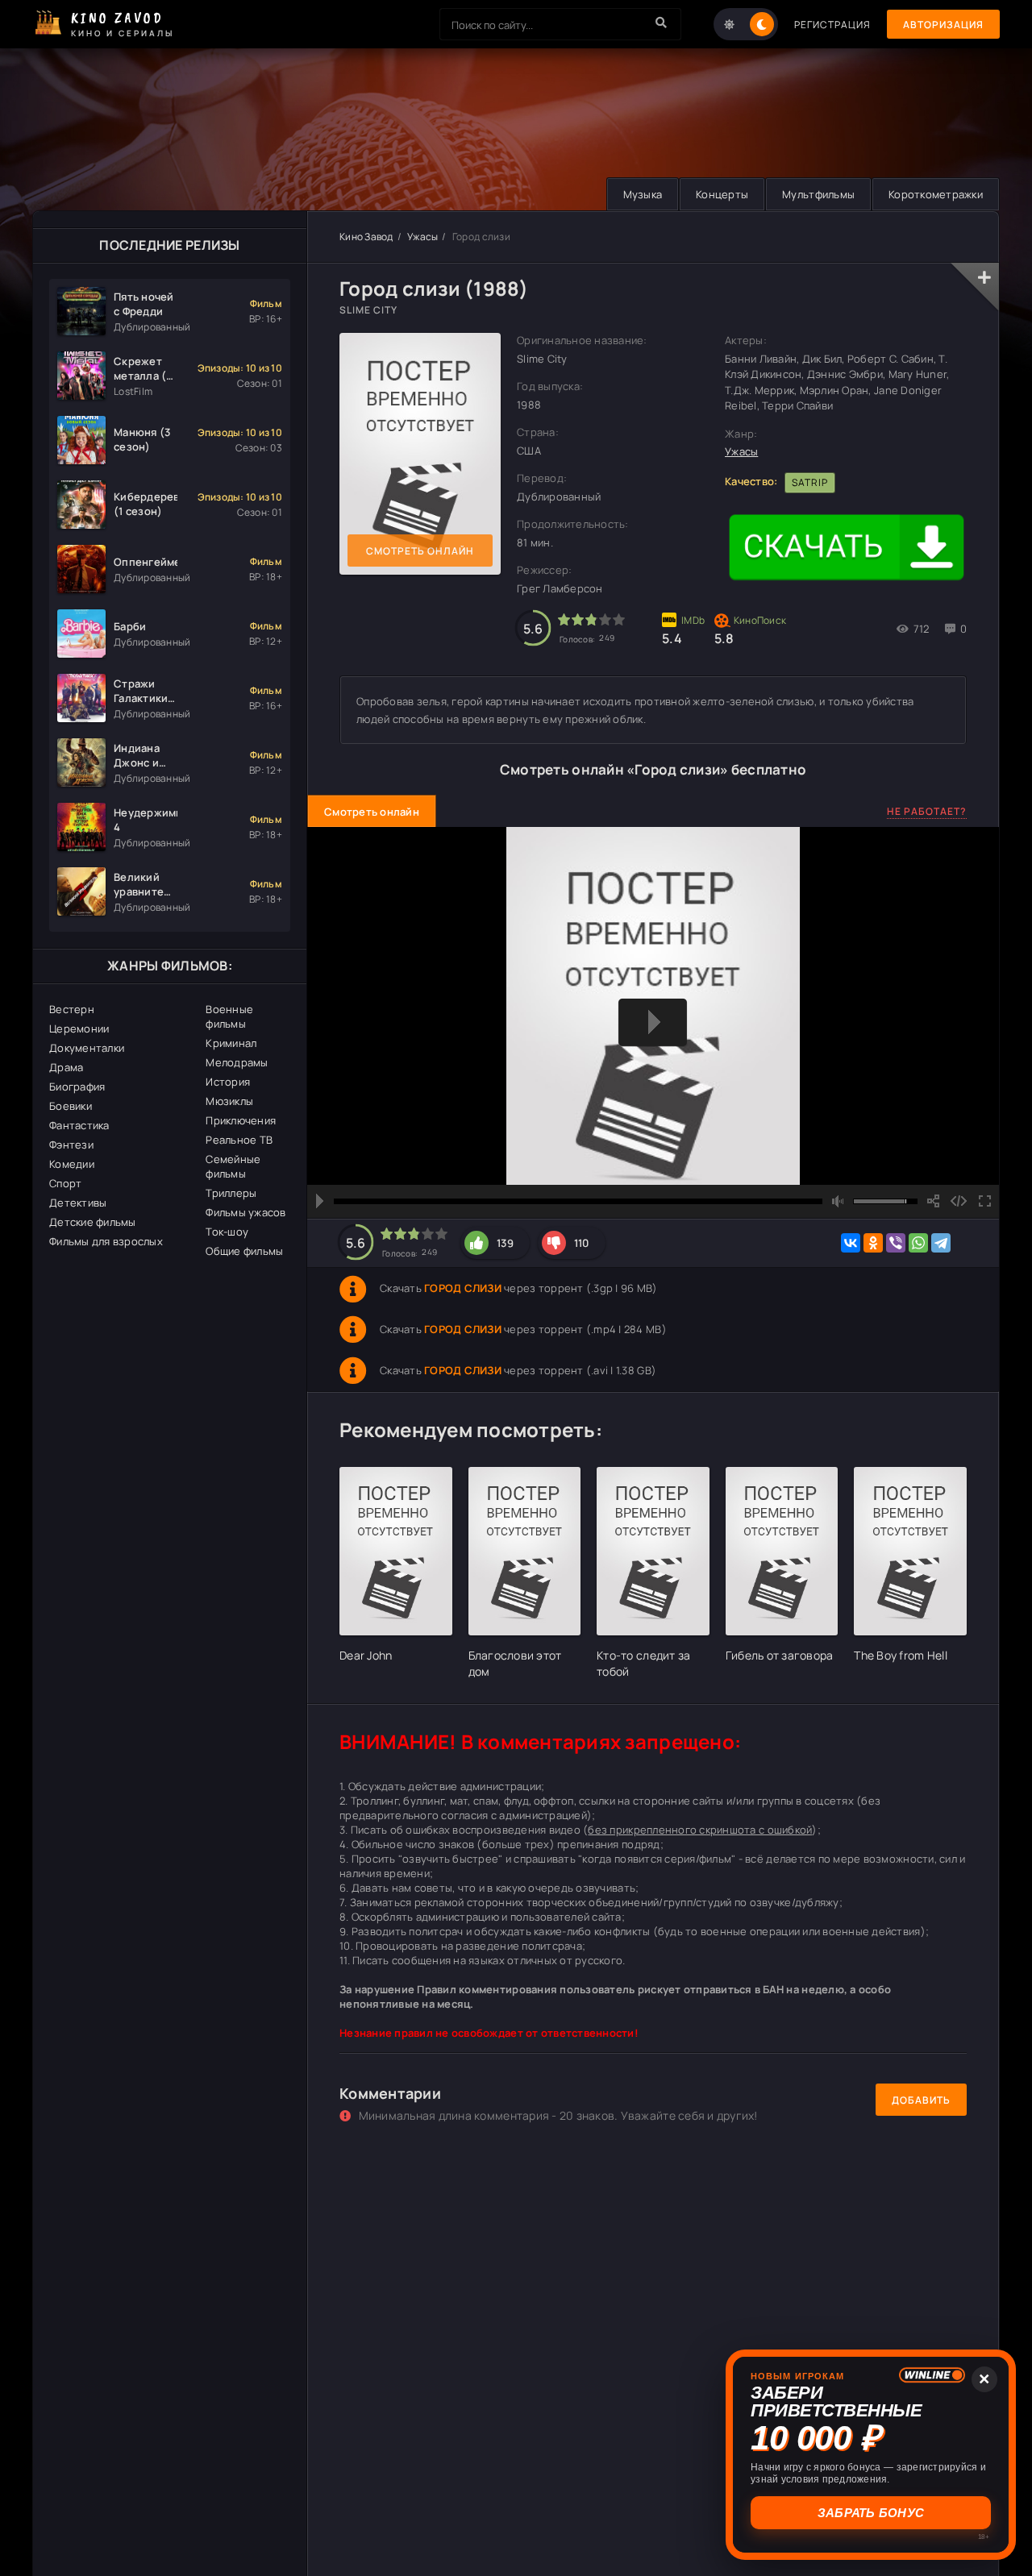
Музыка (643, 194)
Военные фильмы (229, 1016)
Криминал (231, 1043)
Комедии (72, 1164)
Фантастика (79, 1125)
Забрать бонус (871, 2513)
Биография (77, 1086)
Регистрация (832, 25)
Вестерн (72, 1009)
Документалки (87, 1048)
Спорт (65, 1183)
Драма (66, 1067)
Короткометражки (936, 194)
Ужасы (422, 237)
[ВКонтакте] (851, 1243)
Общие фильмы (244, 1251)
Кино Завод (366, 237)
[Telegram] (941, 1243)
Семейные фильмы (233, 1166)
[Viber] (896, 1243)
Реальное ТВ (239, 1140)
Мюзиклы (229, 1101)
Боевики (71, 1106)
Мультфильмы (818, 194)
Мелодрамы (237, 1062)
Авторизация (943, 25)
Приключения (241, 1120)
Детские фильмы (93, 1222)
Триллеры (231, 1193)
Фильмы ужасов (246, 1212)
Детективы (78, 1203)
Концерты (722, 194)
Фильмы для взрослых (106, 1241)
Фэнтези (71, 1145)
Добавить (921, 2100)
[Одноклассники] (873, 1243)
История (228, 1082)
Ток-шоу (227, 1232)
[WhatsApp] (918, 1243)
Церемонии (79, 1028)
